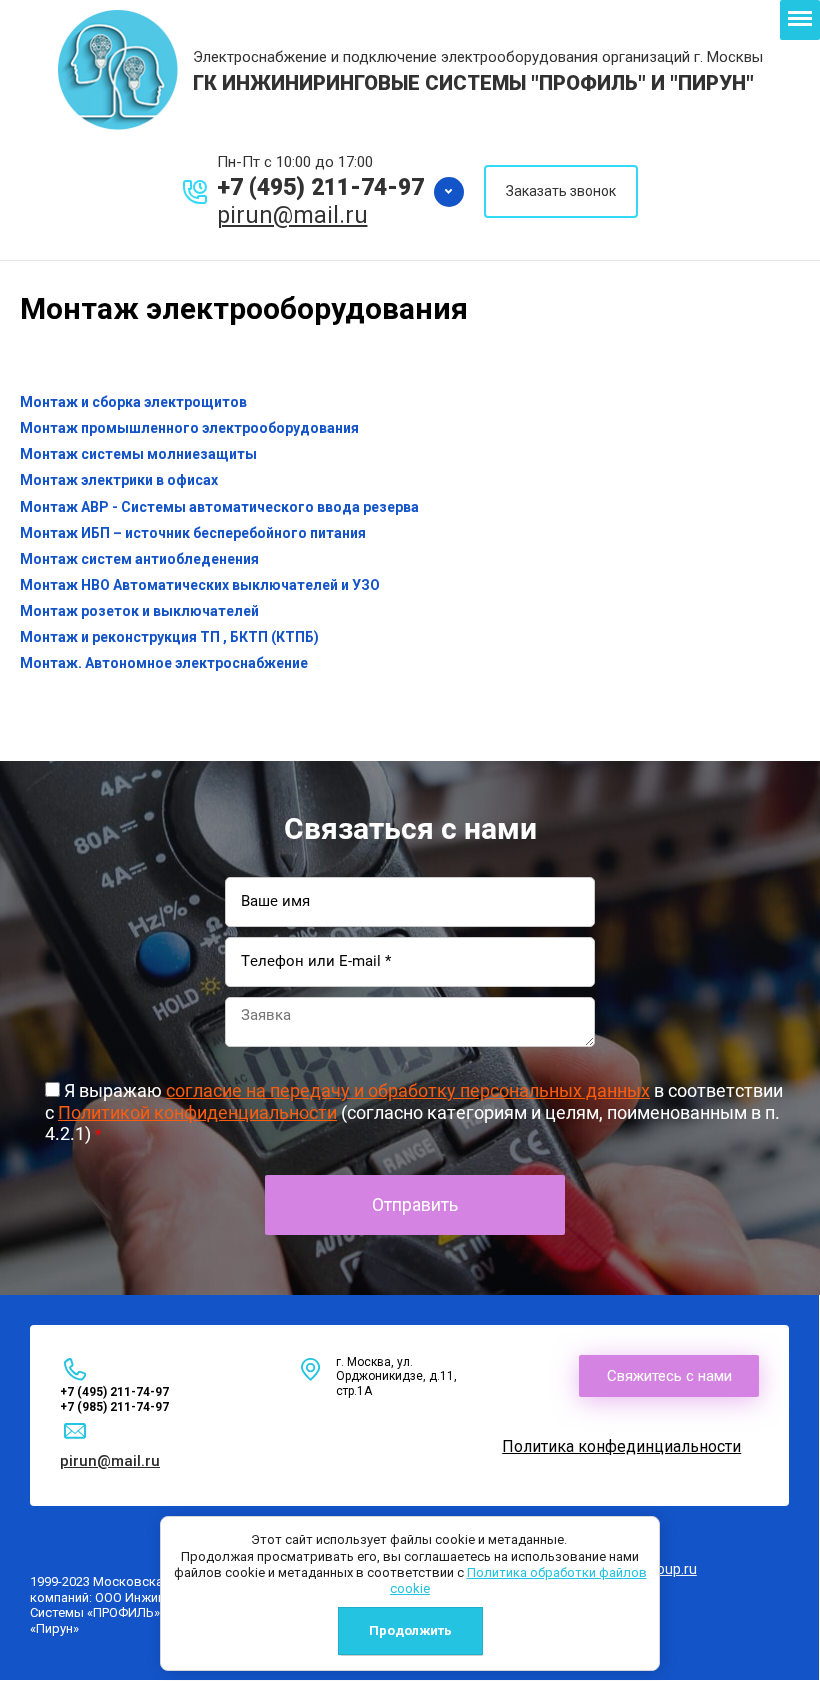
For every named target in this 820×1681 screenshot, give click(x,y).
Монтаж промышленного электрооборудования (189, 428)
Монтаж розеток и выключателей (139, 611)
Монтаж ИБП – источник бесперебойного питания (193, 533)
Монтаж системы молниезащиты (138, 454)
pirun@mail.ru (292, 215)
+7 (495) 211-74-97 (320, 187)
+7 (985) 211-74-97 (320, 106)
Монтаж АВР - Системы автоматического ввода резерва (219, 507)
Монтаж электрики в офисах (119, 480)
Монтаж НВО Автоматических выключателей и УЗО (200, 585)
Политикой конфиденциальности (197, 1112)
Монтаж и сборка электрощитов (133, 402)
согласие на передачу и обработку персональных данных (408, 1090)
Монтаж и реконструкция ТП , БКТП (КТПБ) (169, 637)
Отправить (415, 1204)
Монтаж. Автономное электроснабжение (164, 663)
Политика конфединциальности (621, 1446)
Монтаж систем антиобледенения (139, 559)
